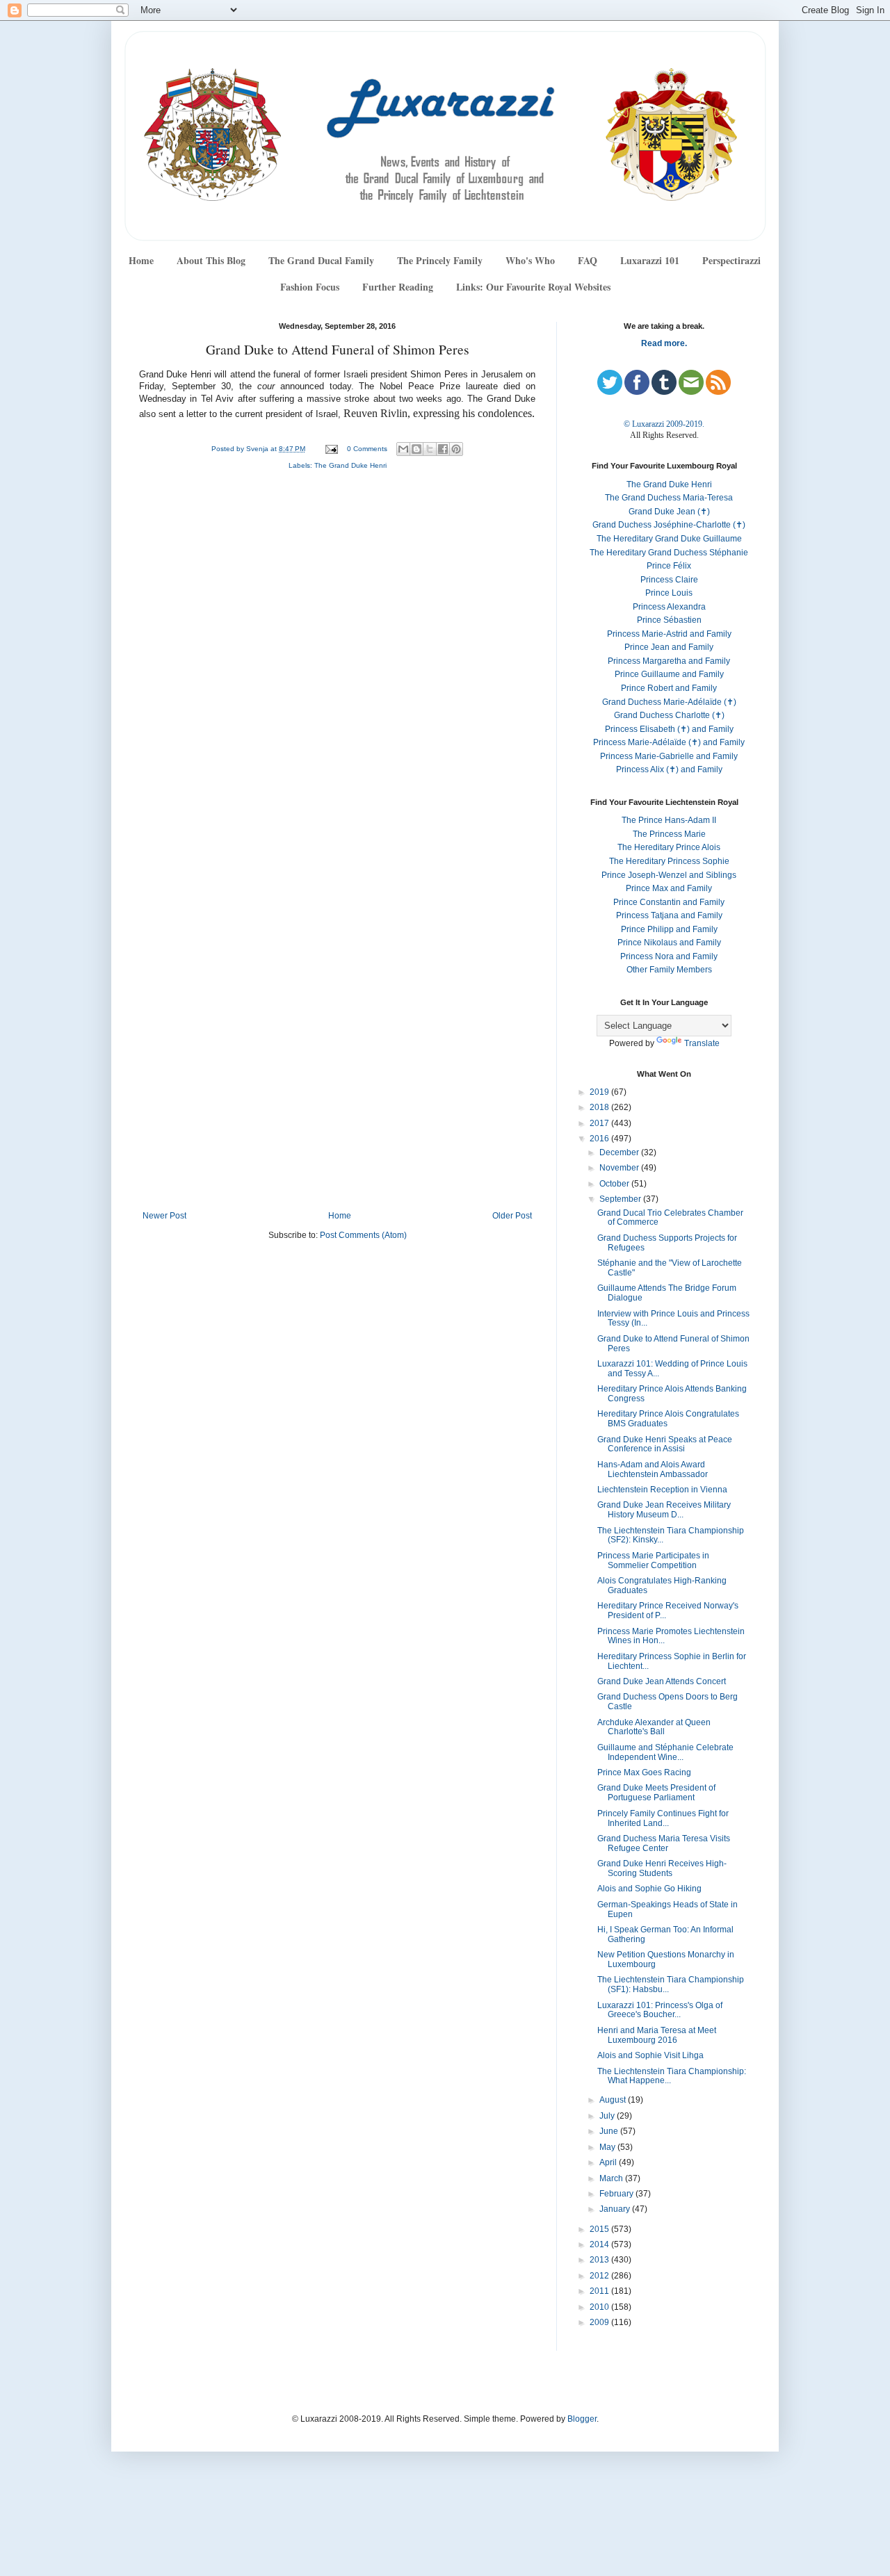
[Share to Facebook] (443, 449)
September (621, 1199)
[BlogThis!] (416, 449)
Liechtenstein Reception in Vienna (662, 1490)
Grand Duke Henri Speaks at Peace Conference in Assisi (665, 1444)
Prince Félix (669, 566)
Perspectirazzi (731, 260)
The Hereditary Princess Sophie (669, 861)
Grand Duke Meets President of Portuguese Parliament (656, 1793)
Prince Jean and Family (669, 647)
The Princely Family (440, 260)
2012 (600, 2276)
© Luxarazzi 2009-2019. (664, 424)
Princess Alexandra (669, 607)
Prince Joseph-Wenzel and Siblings (669, 875)
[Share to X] (430, 449)
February (617, 2194)
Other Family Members (669, 970)
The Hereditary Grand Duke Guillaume (669, 539)
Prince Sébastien (669, 620)
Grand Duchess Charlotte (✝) (669, 715)
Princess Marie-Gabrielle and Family (669, 756)
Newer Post (164, 1216)
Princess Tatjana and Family (669, 915)
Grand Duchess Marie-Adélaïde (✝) (669, 702)
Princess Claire (669, 580)
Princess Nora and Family (669, 956)
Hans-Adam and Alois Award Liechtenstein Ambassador (653, 1469)
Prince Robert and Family (669, 688)
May (608, 2147)
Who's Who (530, 260)
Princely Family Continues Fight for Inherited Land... (663, 1818)
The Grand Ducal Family (321, 260)
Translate (702, 1043)
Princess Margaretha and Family (669, 661)
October (615, 1184)
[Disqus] (337, 667)
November (620, 1168)
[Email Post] (331, 449)
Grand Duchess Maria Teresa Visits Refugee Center (664, 1843)
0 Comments (367, 449)
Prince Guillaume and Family (669, 674)
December (620, 1152)
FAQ (588, 260)
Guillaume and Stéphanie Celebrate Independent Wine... (665, 1752)
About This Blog (211, 260)
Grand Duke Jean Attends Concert (662, 1681)
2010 (600, 2307)
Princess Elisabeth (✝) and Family (669, 729)
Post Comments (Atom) (363, 1235)
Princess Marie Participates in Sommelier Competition (653, 1560)
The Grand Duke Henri (350, 465)
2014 (600, 2244)
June (610, 2131)
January (616, 2209)
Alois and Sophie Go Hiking (649, 1889)
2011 (600, 2291)
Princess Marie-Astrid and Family (669, 634)
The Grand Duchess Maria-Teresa (669, 498)
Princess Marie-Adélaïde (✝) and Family (669, 742)
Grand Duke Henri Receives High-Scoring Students (662, 1868)
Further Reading (398, 287)
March (612, 2178)
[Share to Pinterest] (456, 449)
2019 (600, 1092)
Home (141, 260)
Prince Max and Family (669, 888)
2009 (600, 2322)
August (614, 2100)
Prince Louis (669, 593)
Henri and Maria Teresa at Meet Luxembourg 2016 (657, 2035)
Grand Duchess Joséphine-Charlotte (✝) (669, 525)
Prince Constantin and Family (669, 902)
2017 (600, 1123)
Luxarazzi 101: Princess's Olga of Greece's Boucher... (660, 2010)
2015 (600, 2229)
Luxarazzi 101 (650, 260)
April (609, 2162)
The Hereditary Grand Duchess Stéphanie (669, 553)
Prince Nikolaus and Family (669, 943)
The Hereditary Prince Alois (669, 847)
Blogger (582, 2419)
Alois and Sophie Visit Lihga (650, 2055)
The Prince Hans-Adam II (669, 820)
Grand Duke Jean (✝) (669, 512)
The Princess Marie (669, 834)
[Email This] (403, 449)
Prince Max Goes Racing (644, 1772)
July (608, 2116)
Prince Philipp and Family (669, 929)
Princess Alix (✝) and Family (669, 769)
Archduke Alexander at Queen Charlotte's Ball (654, 1727)
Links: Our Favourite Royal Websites (533, 287)
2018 (600, 1107)
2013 (600, 2260)
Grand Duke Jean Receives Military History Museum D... (664, 1510)
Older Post (512, 1216)
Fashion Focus (310, 287)
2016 (600, 1139)
